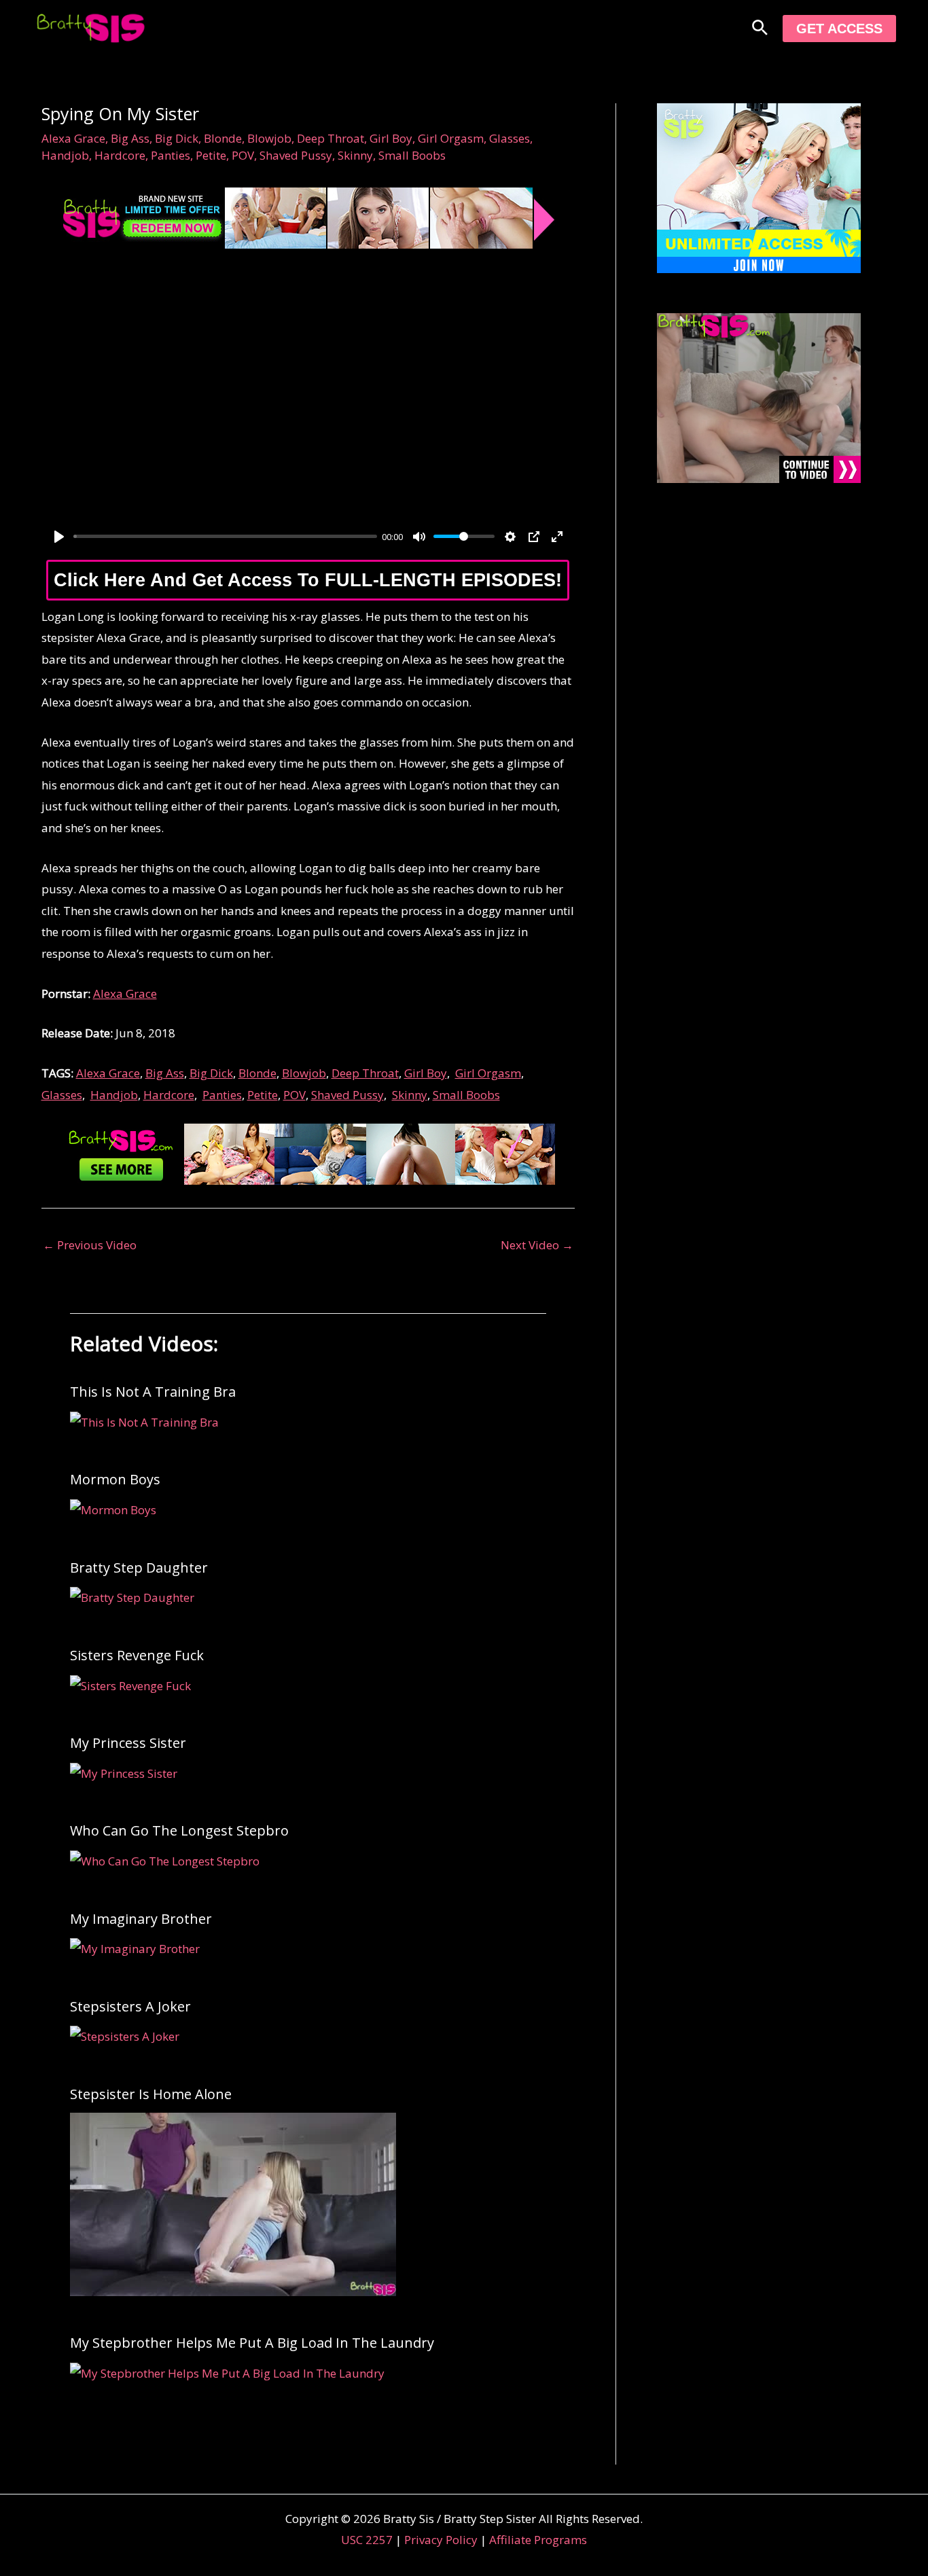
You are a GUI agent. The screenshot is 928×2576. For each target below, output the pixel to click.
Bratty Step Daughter (139, 1568)
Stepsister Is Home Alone (151, 2094)
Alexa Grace (73, 138)
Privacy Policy (441, 2540)
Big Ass (130, 138)
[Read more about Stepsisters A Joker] (125, 2036)
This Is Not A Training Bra (153, 1392)
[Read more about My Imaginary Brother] (135, 1948)
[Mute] (419, 537)
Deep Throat (331, 138)
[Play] (59, 537)
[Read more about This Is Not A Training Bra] (144, 1421)
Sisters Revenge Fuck (137, 1655)
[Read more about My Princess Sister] (124, 1772)
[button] (760, 29)
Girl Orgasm (451, 138)
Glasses (510, 138)
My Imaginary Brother (141, 1919)
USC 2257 (367, 2540)
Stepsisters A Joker (130, 2006)
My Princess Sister (128, 1743)
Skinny (355, 155)
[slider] (225, 536)
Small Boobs (412, 155)
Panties (171, 155)
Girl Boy (391, 138)
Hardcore (120, 155)
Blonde (223, 138)
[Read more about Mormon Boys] (113, 1508)
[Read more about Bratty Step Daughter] (132, 1597)
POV (243, 155)
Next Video (537, 1245)
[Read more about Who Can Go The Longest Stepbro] (165, 1860)
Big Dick (177, 138)
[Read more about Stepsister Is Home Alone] (233, 2203)
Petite (211, 155)
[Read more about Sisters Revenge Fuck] (130, 1684)
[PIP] (534, 537)
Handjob (65, 155)
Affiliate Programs (538, 2540)
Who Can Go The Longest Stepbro (179, 1830)
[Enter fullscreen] (557, 537)
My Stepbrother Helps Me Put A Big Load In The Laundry (252, 2343)
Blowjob (269, 138)
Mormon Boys (115, 1479)
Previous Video (90, 1245)
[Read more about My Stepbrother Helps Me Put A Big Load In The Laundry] (227, 2372)
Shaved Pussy (296, 155)
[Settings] (510, 537)
